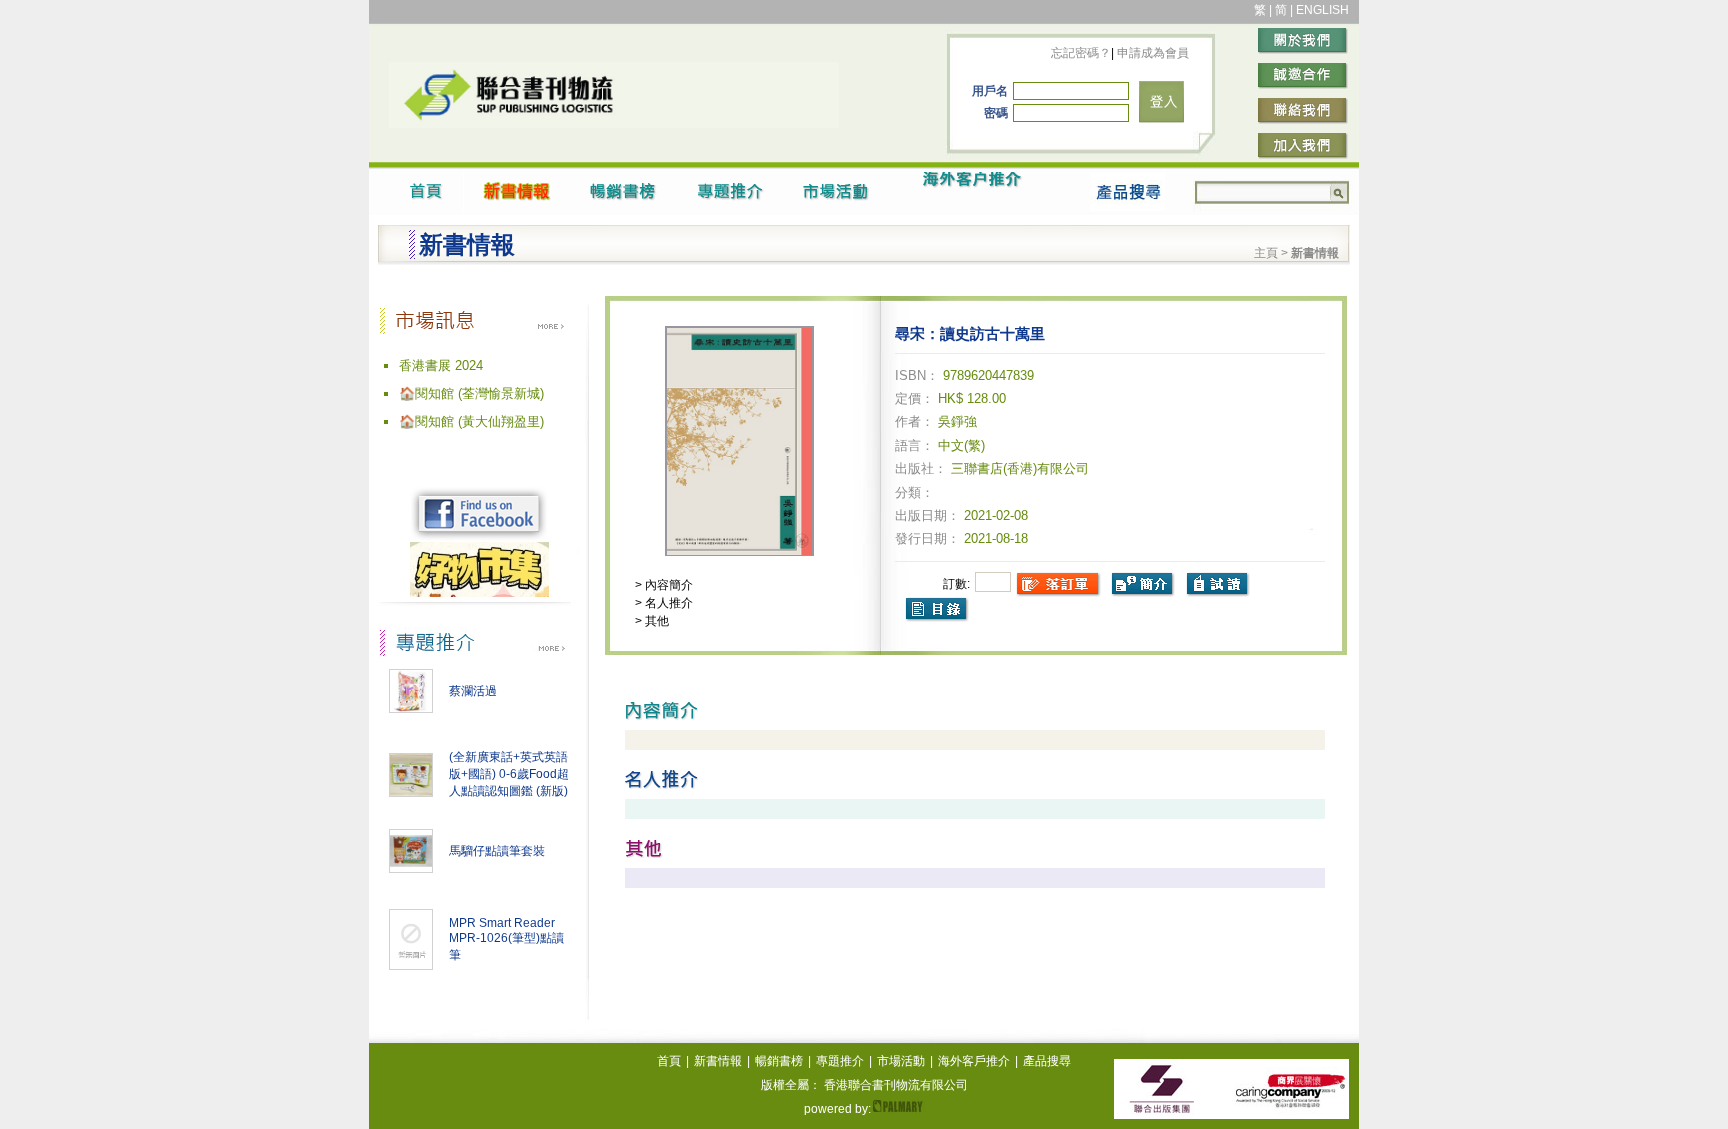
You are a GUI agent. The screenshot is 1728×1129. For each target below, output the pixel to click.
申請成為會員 (1151, 53)
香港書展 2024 (441, 365)
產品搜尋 (1047, 1061)
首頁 (669, 1061)
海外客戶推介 (974, 1061)
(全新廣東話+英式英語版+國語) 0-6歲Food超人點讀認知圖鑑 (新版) (509, 774)
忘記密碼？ (1081, 53)
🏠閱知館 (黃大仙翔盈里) (471, 421)
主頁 (1266, 253)
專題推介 (840, 1061)
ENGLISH (1322, 10)
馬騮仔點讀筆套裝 (497, 851)
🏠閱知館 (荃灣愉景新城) (471, 393)
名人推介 (667, 603)
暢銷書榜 (779, 1061)
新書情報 (718, 1061)
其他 (655, 621)
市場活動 (901, 1061)
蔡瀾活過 (473, 691)
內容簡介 (667, 585)
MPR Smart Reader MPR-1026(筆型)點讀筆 (506, 939)
